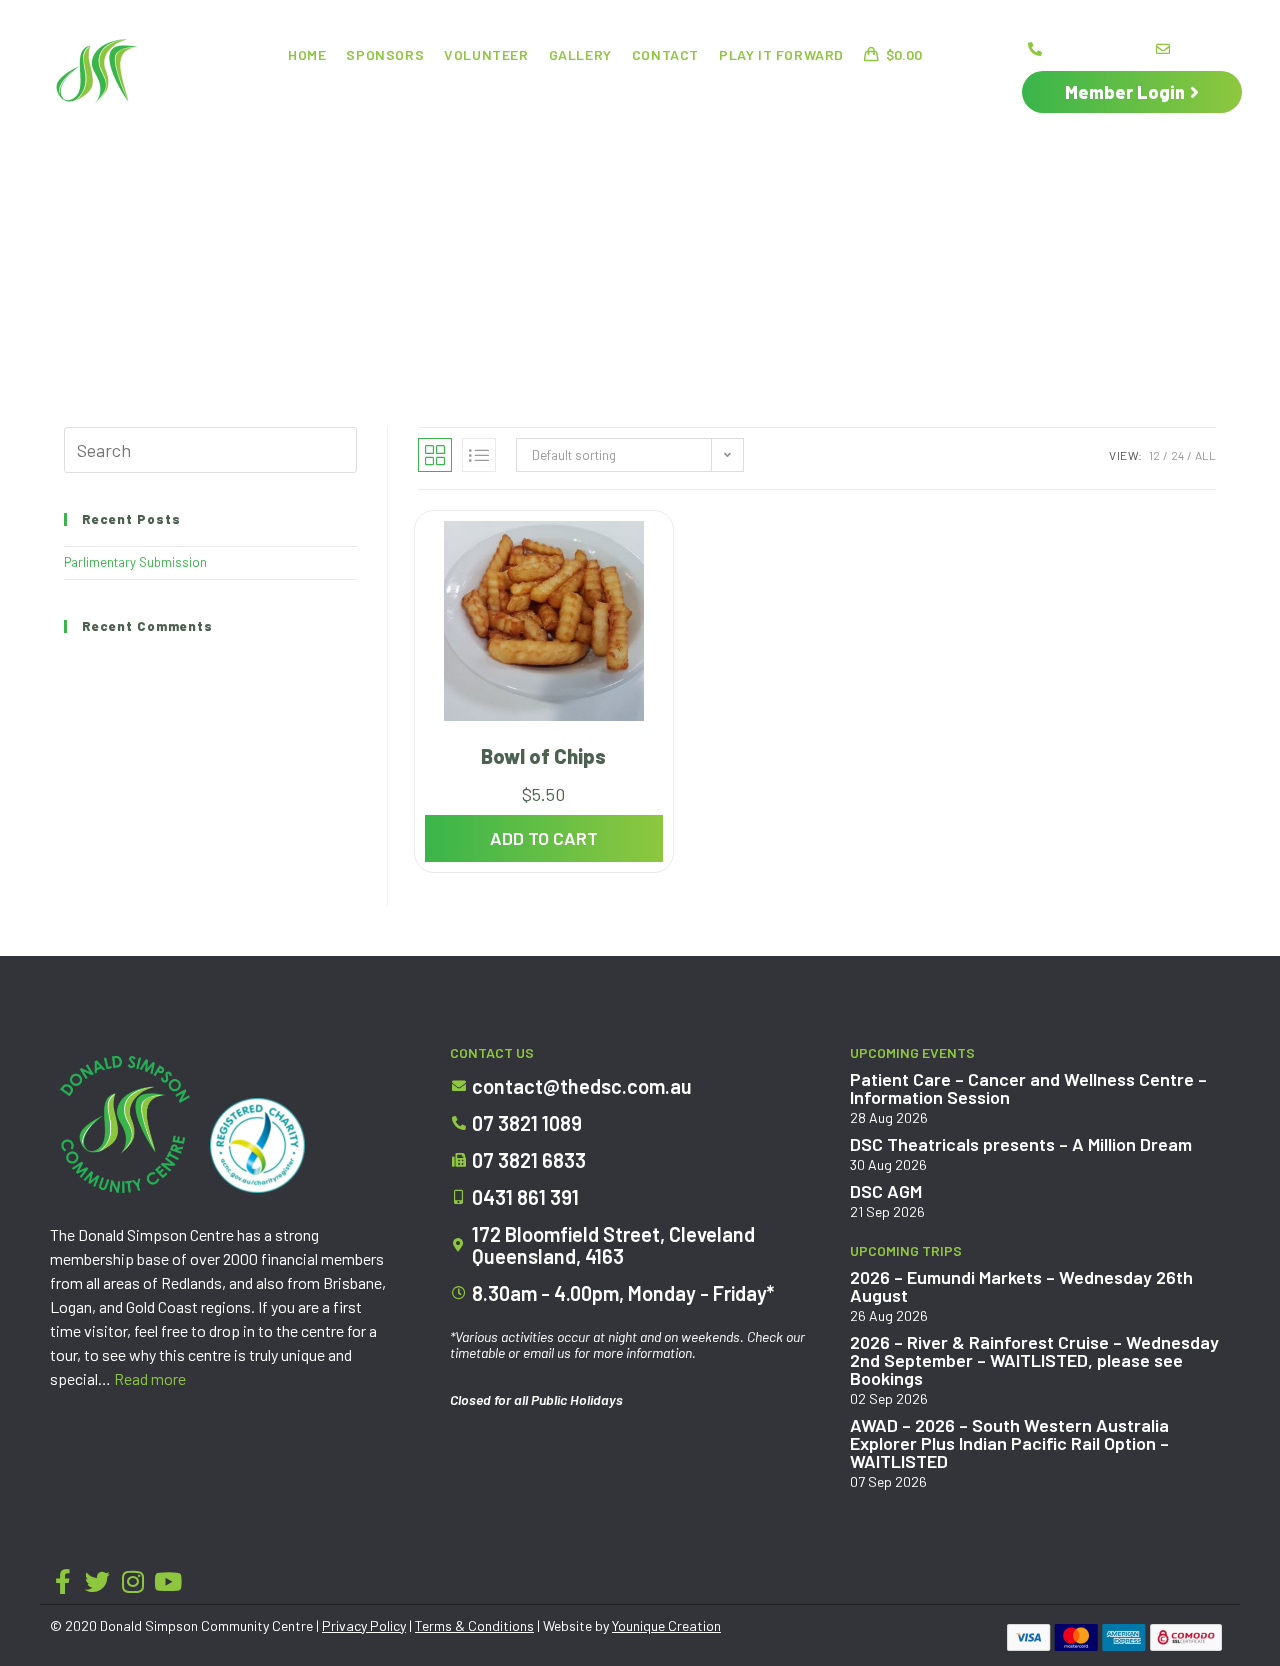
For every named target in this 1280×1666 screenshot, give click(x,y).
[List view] (479, 455)
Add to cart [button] (544, 838)
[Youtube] (167, 1581)
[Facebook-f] (62, 1581)
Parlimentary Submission (135, 562)
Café (534, 95)
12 (1154, 455)
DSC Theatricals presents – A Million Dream (1021, 1144)
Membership (900, 95)
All (1205, 455)
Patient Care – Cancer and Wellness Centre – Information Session (1028, 1088)
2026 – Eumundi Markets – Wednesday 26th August (1021, 1286)
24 (1177, 455)
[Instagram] (132, 1581)
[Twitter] (97, 1581)
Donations (624, 95)
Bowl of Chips (543, 756)
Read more (150, 1378)
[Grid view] (435, 455)
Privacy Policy (364, 1625)
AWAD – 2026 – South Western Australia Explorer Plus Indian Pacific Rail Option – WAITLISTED (1009, 1443)
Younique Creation (666, 1625)
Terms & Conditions (474, 1625)
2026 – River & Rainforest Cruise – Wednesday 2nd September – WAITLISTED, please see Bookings (1034, 1360)
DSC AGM (886, 1191)
